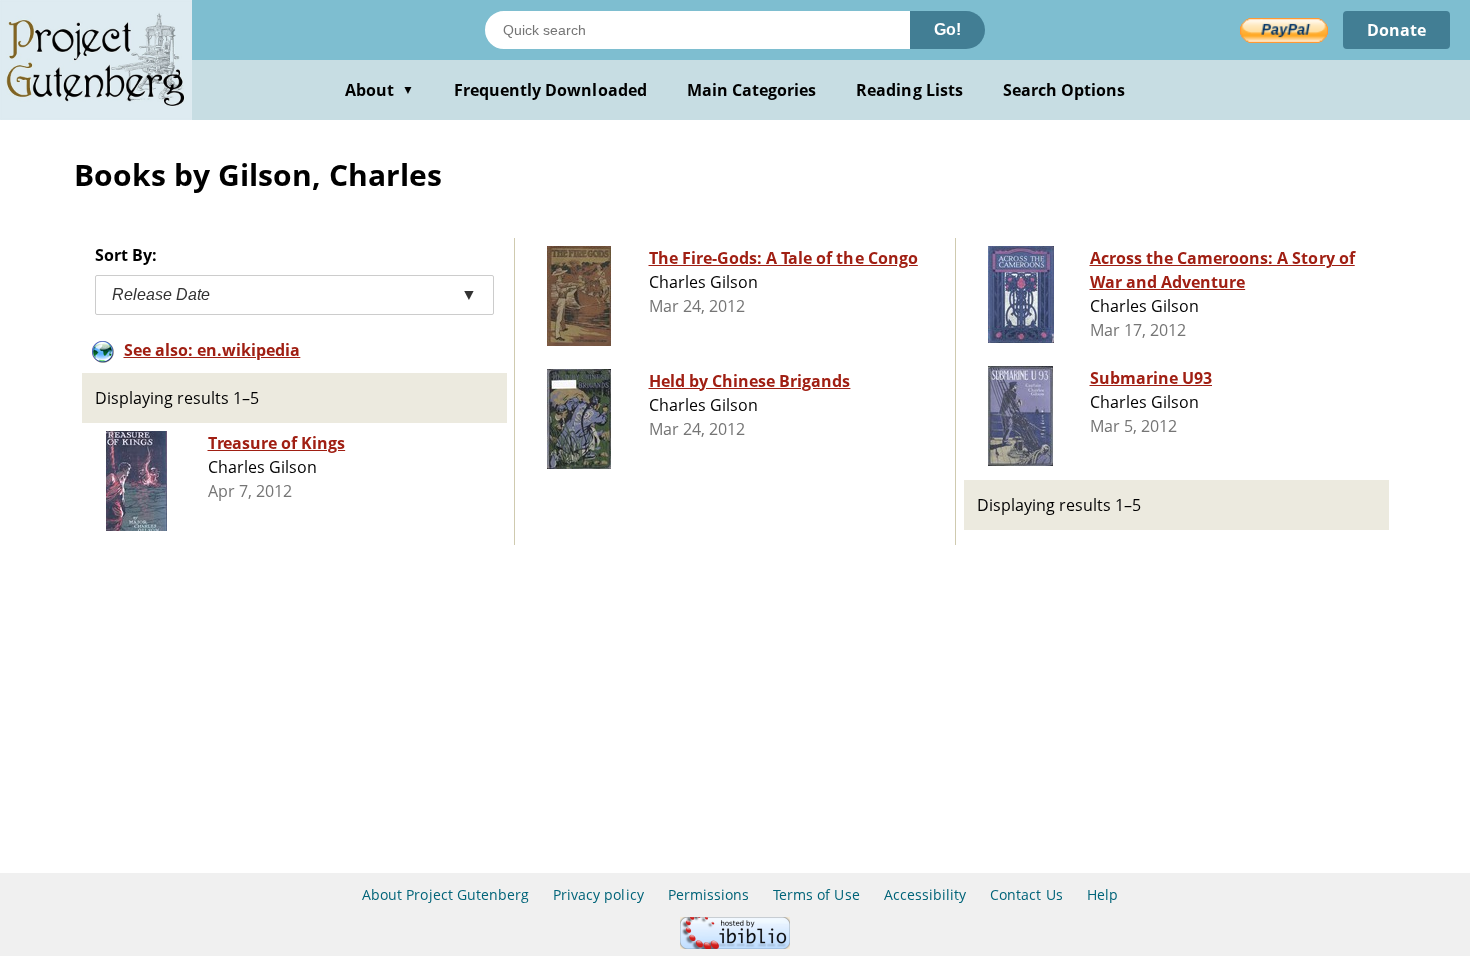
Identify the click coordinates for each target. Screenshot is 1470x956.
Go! (947, 29)
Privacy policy (598, 894)
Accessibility (925, 894)
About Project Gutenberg (445, 894)
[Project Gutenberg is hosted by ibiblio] (735, 943)
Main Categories (752, 90)
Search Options (1064, 90)
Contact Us (1026, 894)
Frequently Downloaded (550, 90)
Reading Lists (909, 90)
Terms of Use (816, 894)
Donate (1396, 30)
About (379, 90)
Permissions (708, 894)
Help (1102, 894)
